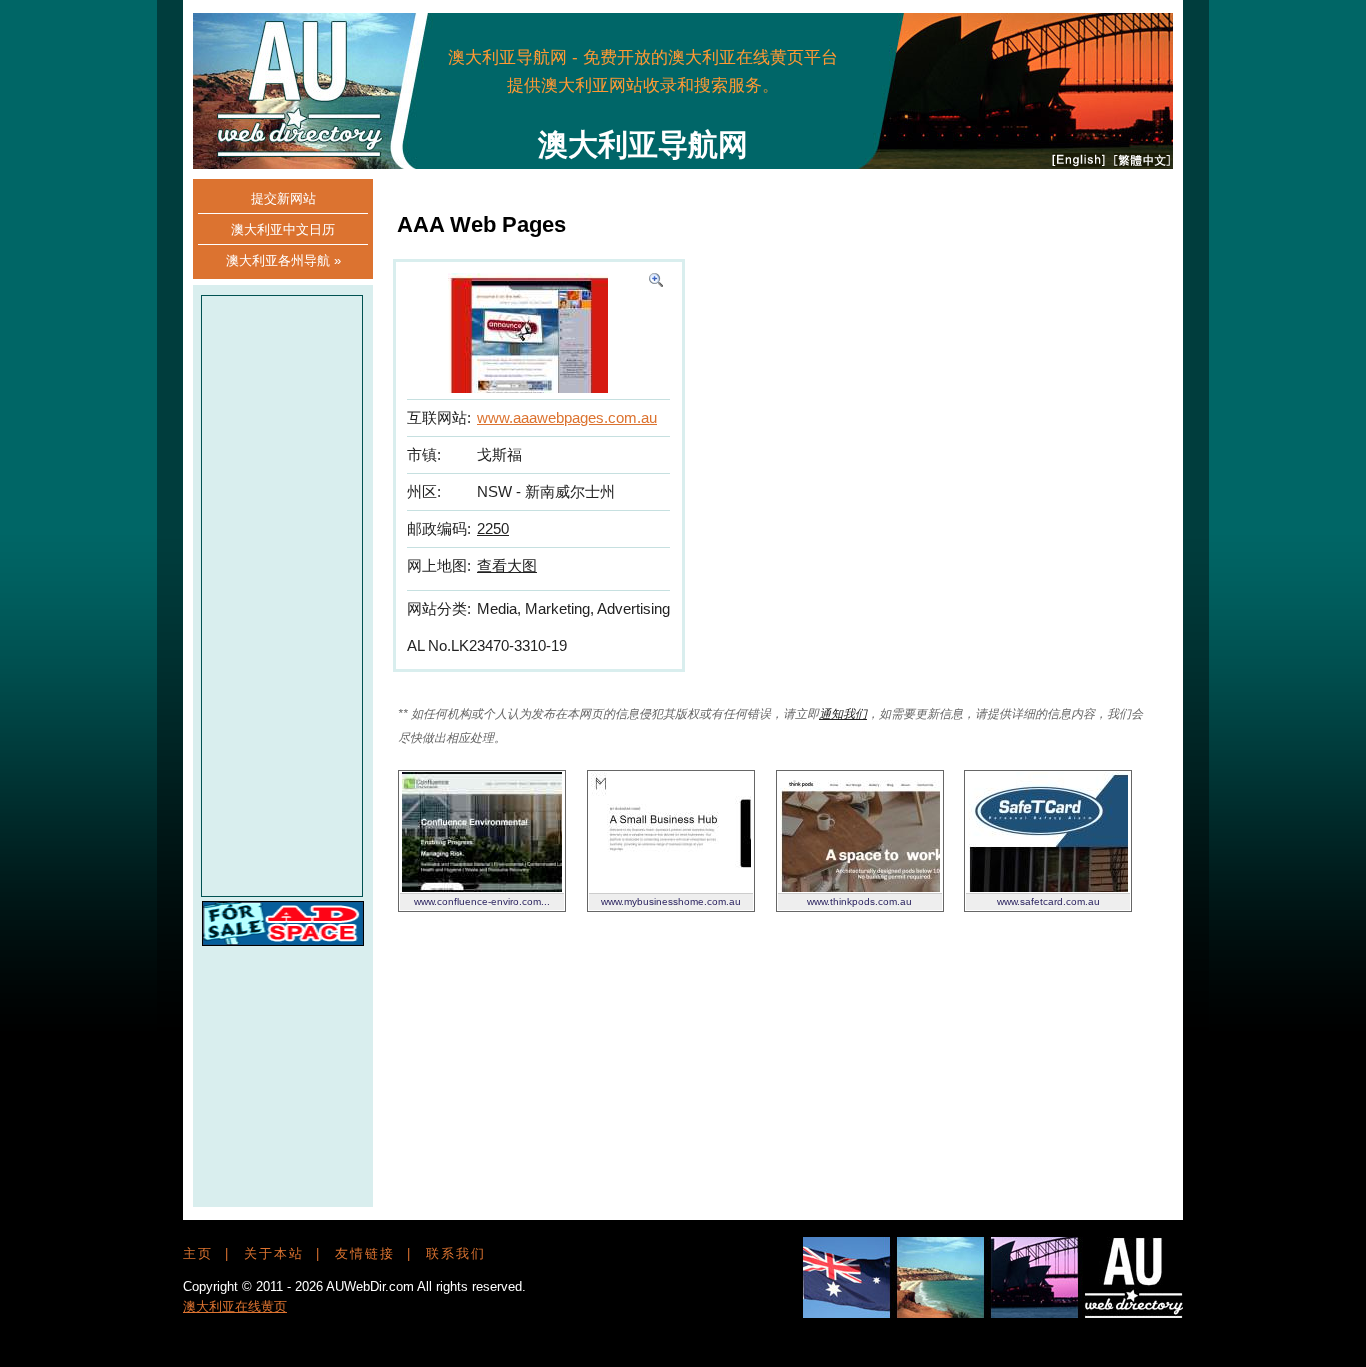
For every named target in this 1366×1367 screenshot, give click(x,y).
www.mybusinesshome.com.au (671, 901)
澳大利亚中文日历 (283, 229)
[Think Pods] (860, 887)
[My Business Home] (671, 887)
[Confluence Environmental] (482, 887)
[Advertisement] (795, 70)
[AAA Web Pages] (528, 387)
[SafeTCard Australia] (1048, 887)
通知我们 (843, 714)
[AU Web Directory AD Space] (283, 940)
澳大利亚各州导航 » (283, 260)
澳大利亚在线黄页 (235, 1306)
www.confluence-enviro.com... (482, 901)
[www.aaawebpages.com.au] (656, 281)
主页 (198, 1253)
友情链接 (365, 1253)
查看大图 (507, 565)
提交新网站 (283, 198)
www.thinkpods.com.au (859, 901)
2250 (493, 528)
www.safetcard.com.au (1048, 901)
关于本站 (274, 1253)
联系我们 (456, 1253)
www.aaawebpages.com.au (567, 417)
